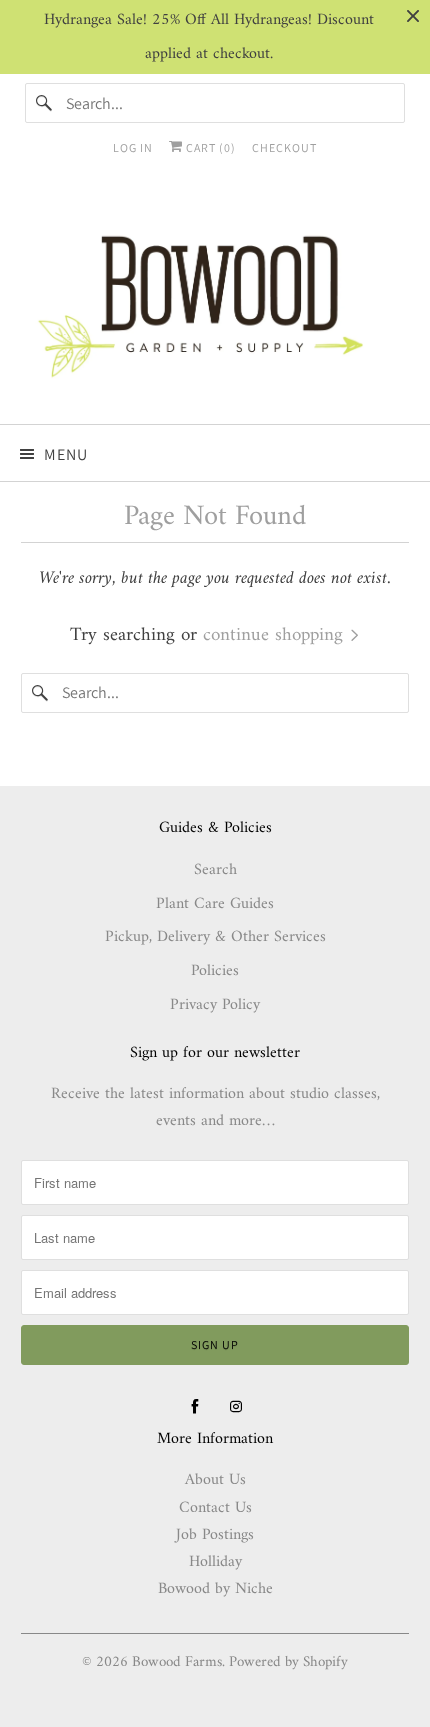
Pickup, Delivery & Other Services (215, 937)
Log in (133, 147)
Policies (215, 971)
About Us (215, 1480)
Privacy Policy (215, 1005)
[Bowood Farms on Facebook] (195, 1407)
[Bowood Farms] (215, 302)
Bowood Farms (177, 1662)
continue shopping (276, 635)
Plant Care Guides (215, 904)
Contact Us (215, 1508)
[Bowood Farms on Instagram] (236, 1407)
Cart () (209, 147)
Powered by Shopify (288, 1662)
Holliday (215, 1562)
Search (215, 870)
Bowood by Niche (215, 1589)
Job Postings (215, 1535)
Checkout (284, 147)
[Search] (45, 103)
